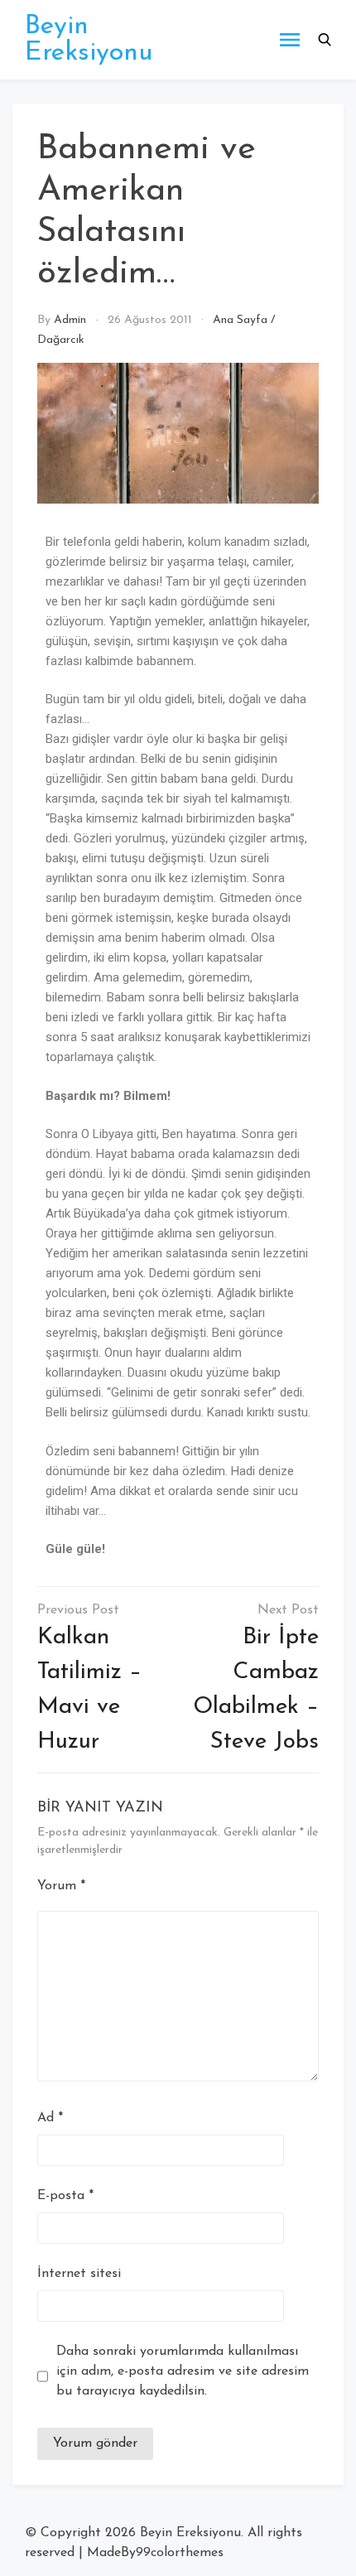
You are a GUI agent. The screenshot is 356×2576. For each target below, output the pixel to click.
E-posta (65, 2196)
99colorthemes (180, 2553)
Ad (50, 2118)
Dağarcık (61, 340)
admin (70, 320)
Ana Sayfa (240, 320)
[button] (325, 40)
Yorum (61, 1886)
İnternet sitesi (79, 2274)
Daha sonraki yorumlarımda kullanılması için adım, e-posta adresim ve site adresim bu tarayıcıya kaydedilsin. (183, 2371)
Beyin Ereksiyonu (89, 40)
